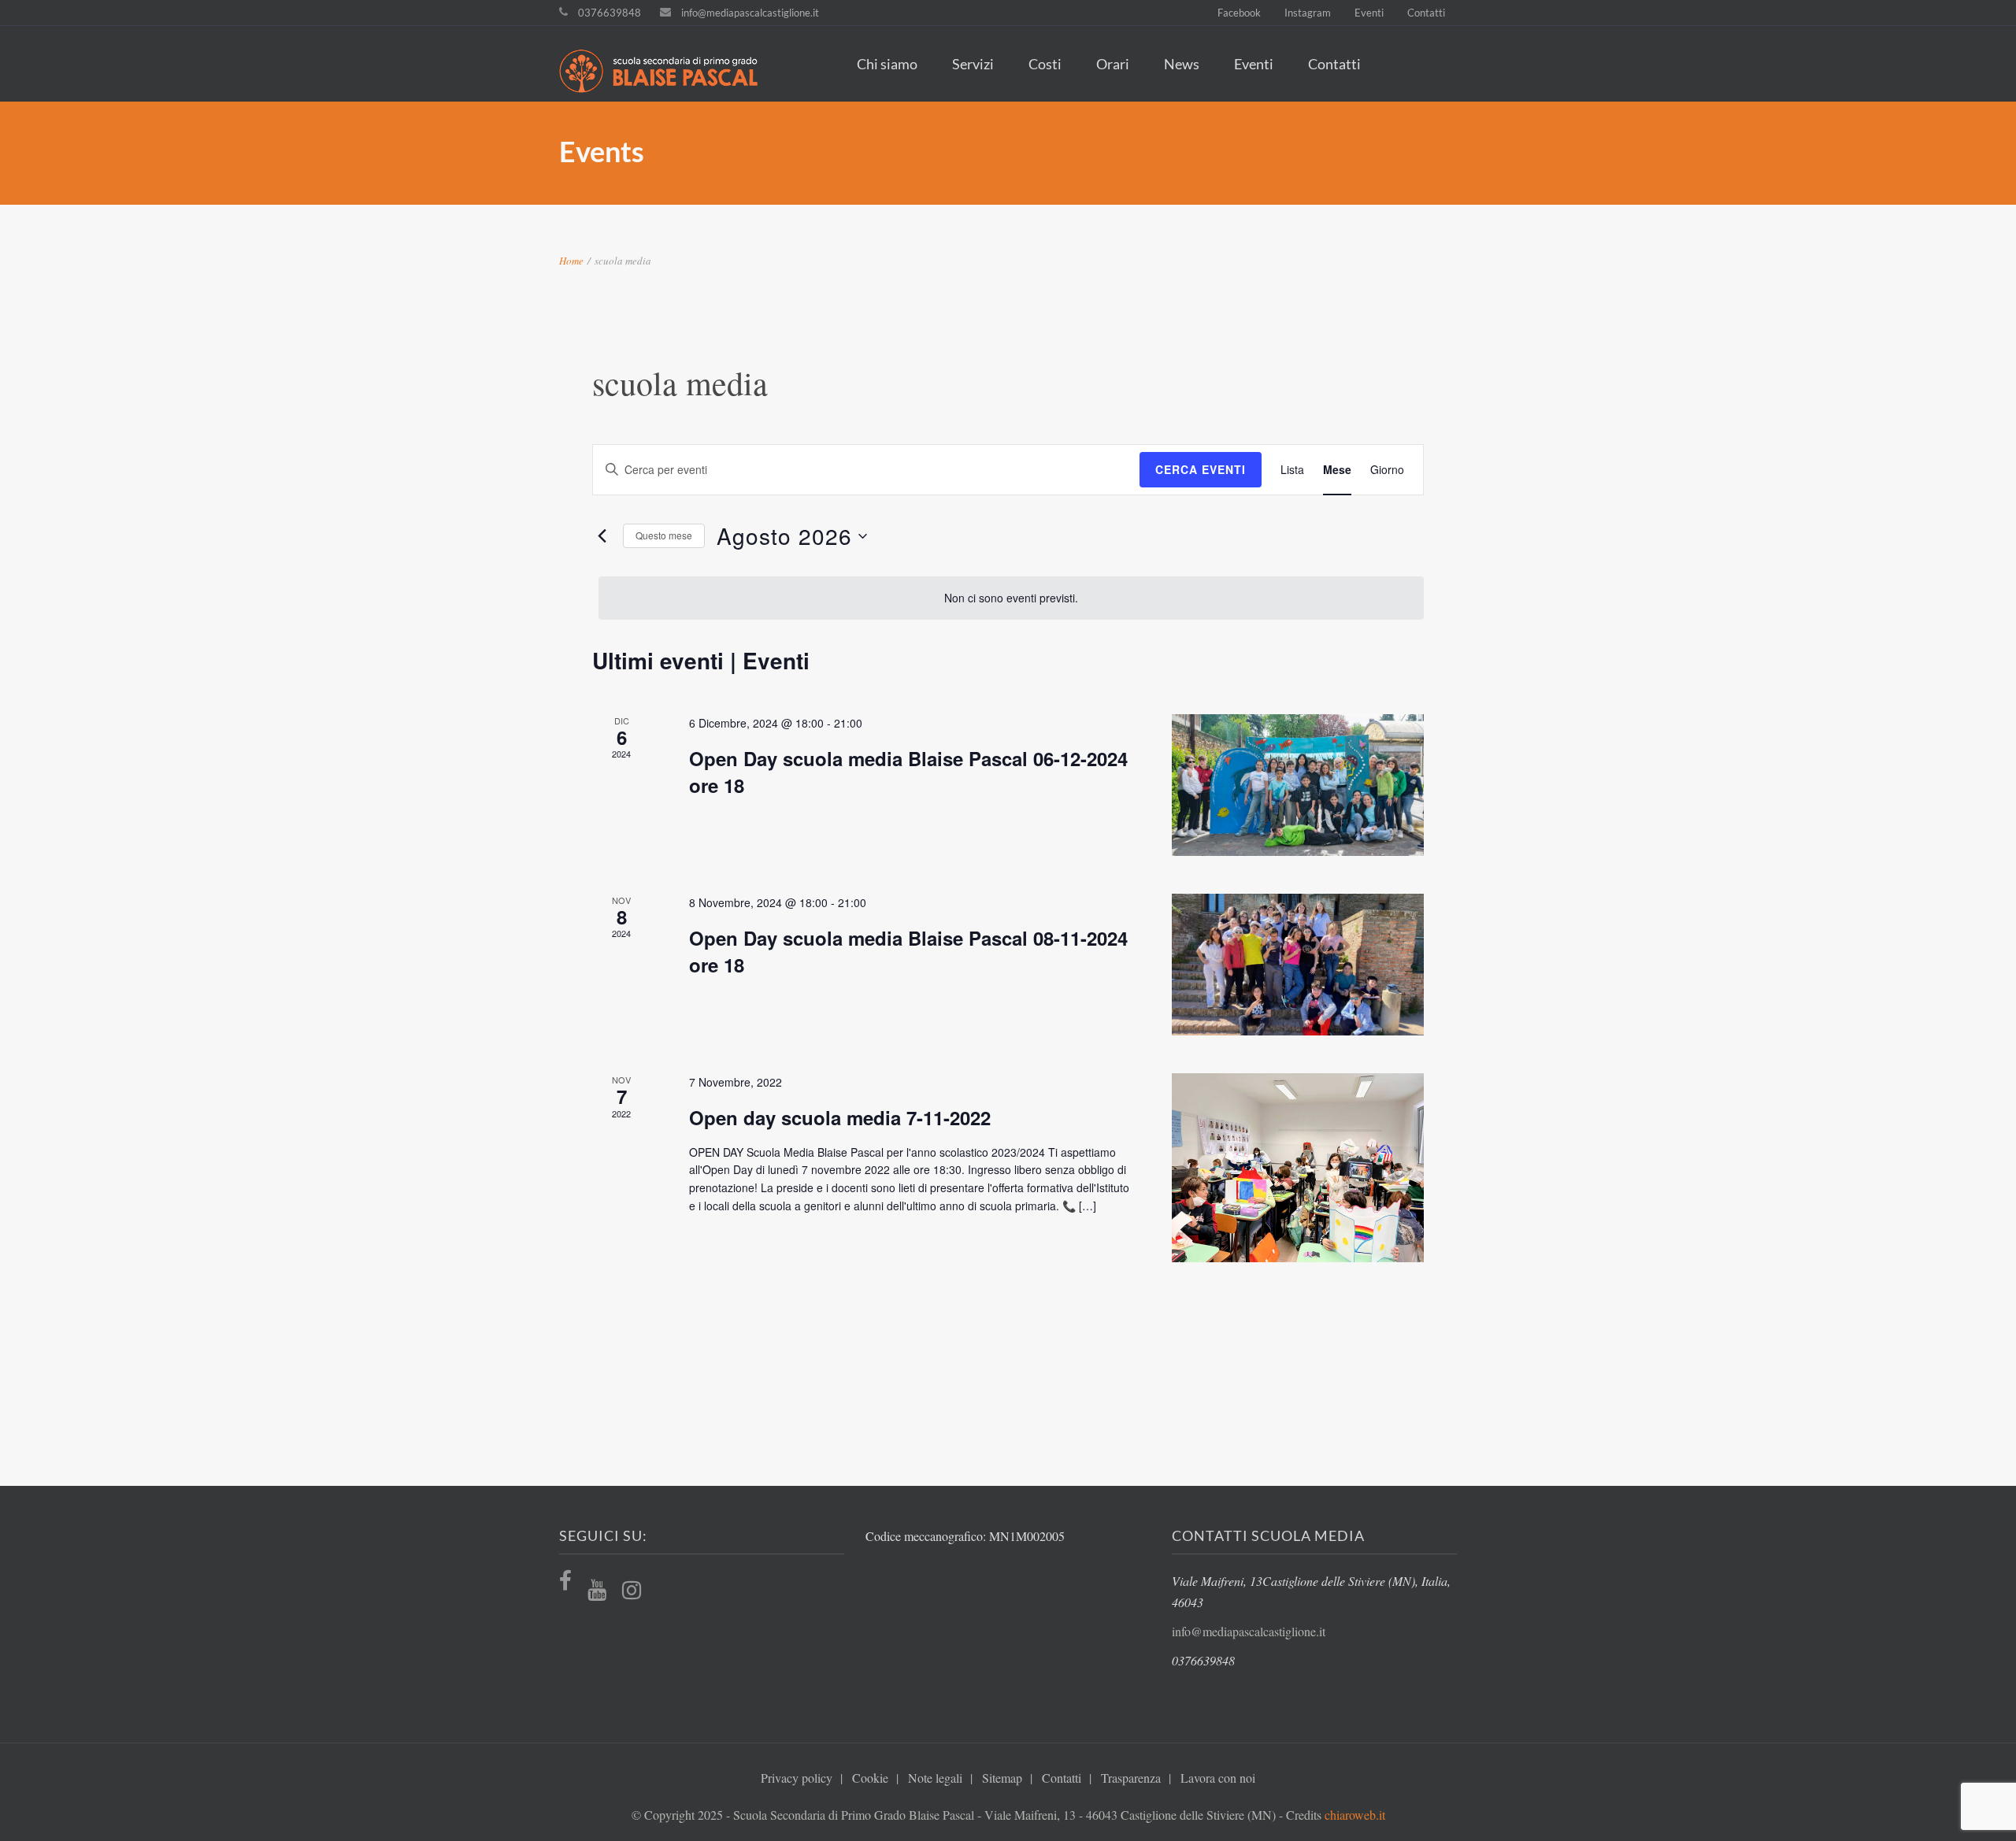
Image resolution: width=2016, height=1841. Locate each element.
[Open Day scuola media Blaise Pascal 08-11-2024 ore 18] (1298, 965)
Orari (1113, 64)
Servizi (973, 64)
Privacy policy (797, 1778)
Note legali (935, 1778)
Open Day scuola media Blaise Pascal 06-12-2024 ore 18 (908, 772)
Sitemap (1002, 1778)
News (1182, 64)
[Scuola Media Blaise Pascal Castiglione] (667, 73)
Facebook (1239, 13)
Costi (1045, 64)
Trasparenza (1131, 1778)
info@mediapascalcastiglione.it (750, 13)
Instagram (1308, 13)
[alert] (1011, 598)
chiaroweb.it (1355, 1815)
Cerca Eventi (1201, 469)
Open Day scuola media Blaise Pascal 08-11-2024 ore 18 (908, 951)
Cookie (870, 1778)
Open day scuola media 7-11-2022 (840, 1117)
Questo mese (664, 535)
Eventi (1369, 13)
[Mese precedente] (602, 536)
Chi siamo (887, 64)
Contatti (1426, 13)
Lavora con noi (1218, 1778)
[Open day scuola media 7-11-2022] (1298, 1168)
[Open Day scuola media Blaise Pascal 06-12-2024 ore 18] (1298, 785)
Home (571, 261)
